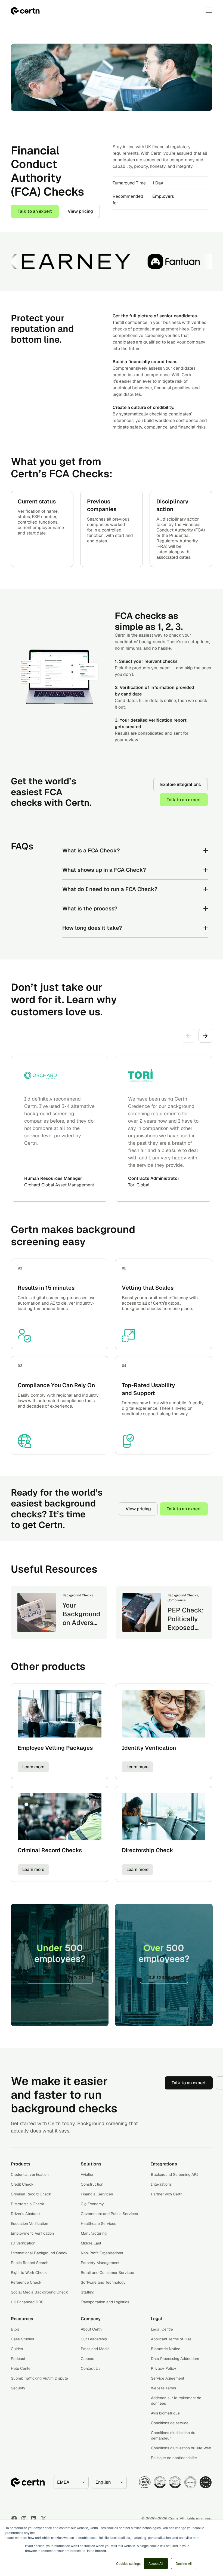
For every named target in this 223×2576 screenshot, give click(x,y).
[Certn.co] (25, 11)
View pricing (80, 211)
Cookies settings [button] (128, 2563)
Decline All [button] (184, 2563)
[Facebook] (14, 2519)
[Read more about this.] (37, 1612)
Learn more (33, 1767)
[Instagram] (24, 2519)
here (196, 2537)
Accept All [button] (156, 2563)
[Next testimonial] (205, 1036)
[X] (44, 2519)
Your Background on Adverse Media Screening (81, 1623)
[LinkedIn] (34, 2519)
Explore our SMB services (60, 1977)
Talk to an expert (35, 211)
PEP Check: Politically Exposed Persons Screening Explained (186, 1632)
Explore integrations (181, 784)
